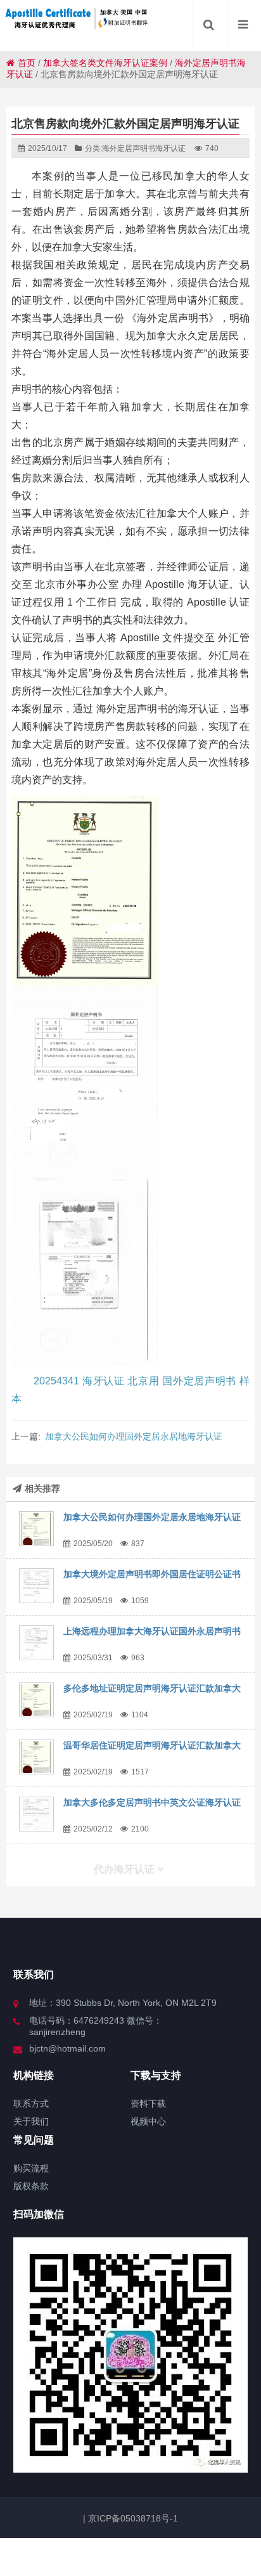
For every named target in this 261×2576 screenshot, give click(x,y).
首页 (27, 63)
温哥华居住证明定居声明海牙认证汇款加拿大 (152, 1745)
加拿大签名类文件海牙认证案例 (105, 63)
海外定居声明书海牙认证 (144, 148)
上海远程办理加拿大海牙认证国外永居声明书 (152, 1631)
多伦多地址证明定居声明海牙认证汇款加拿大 (152, 1688)
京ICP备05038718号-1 (132, 2518)
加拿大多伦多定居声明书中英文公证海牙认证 (152, 1802)
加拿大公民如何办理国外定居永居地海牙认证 (134, 1436)
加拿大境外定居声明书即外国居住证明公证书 (152, 1574)
